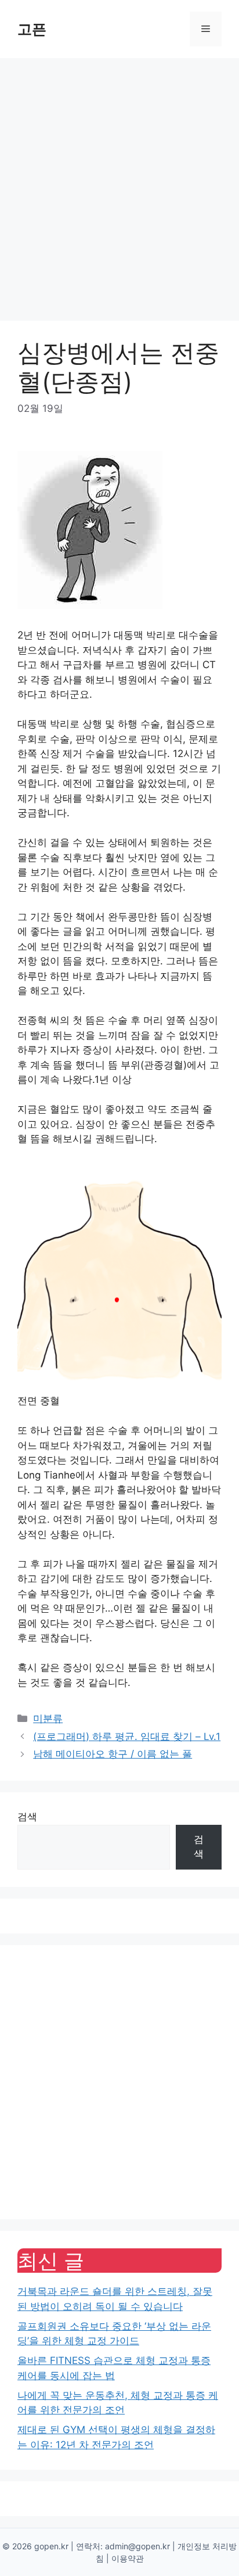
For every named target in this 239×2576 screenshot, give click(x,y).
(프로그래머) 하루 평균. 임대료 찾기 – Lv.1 (127, 1737)
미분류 (48, 1718)
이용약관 (128, 2558)
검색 (27, 1817)
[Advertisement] (119, 184)
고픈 (32, 29)
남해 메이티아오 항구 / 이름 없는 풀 (113, 1754)
